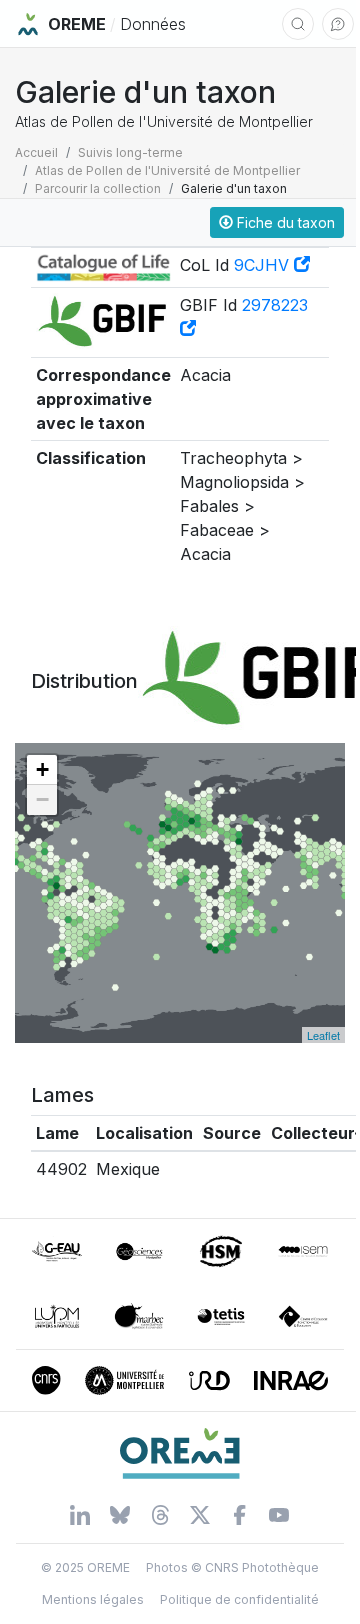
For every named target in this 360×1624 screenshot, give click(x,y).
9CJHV (264, 265)
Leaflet (323, 1035)
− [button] (42, 799)
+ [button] (42, 769)
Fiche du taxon (284, 222)
